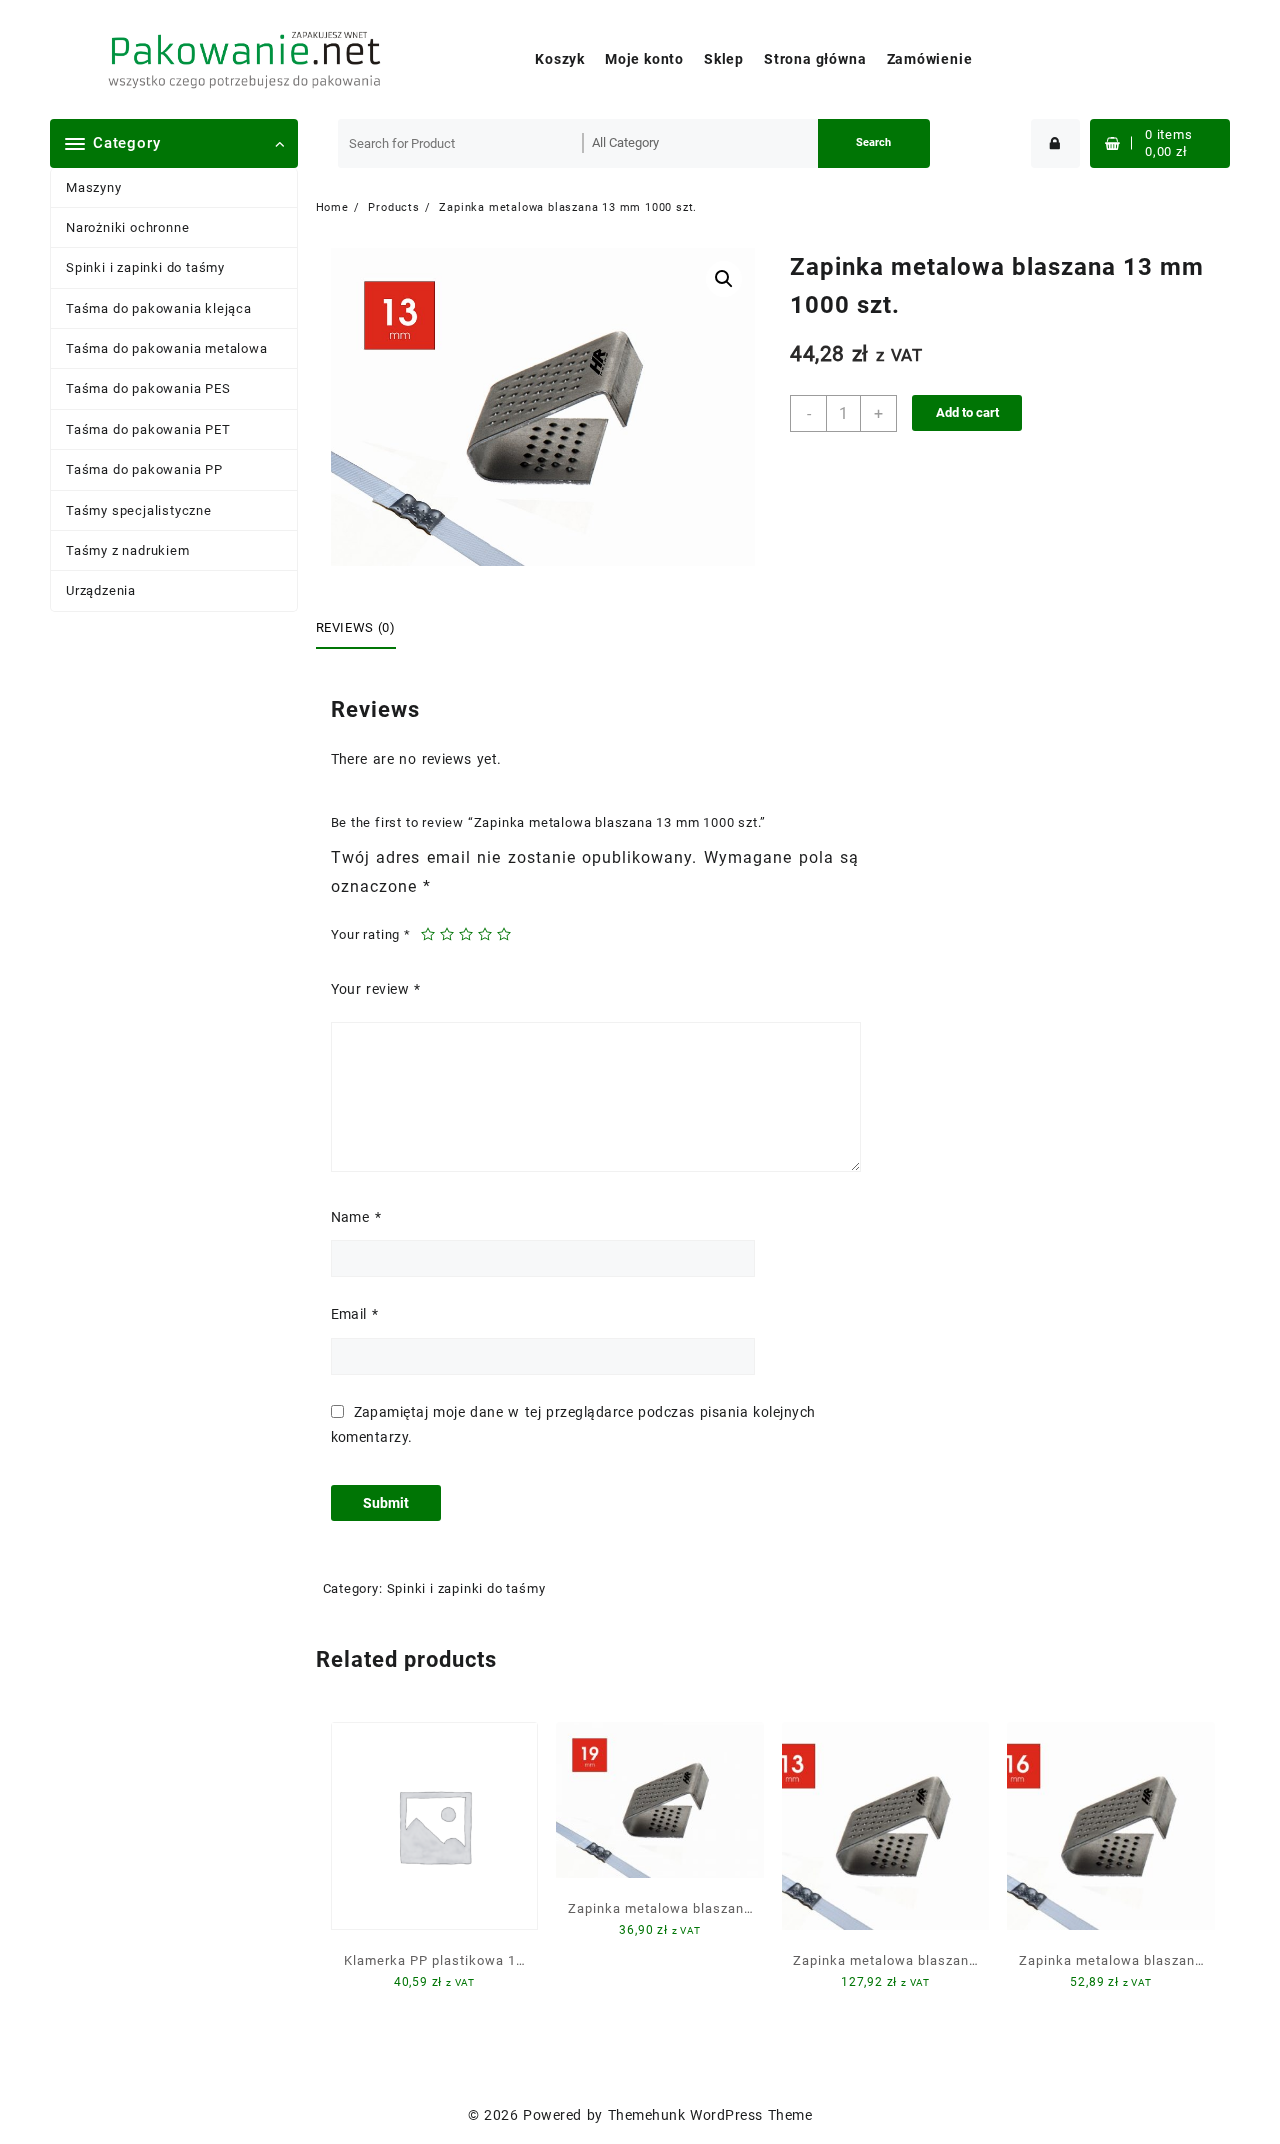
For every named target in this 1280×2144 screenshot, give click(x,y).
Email (355, 1314)
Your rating (371, 934)
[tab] (363, 629)
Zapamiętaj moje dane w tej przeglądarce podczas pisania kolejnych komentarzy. (573, 1424)
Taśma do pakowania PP (144, 469)
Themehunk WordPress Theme (710, 2115)
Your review (376, 989)
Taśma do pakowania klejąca (159, 308)
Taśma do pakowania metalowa (167, 348)
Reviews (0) (356, 627)
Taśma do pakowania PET (148, 429)
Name (356, 1217)
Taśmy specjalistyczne (139, 510)
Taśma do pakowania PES (148, 388)
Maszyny (94, 187)
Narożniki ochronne (127, 227)
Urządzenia (101, 590)
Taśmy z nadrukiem (128, 550)
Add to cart (967, 412)
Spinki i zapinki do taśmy (145, 267)
